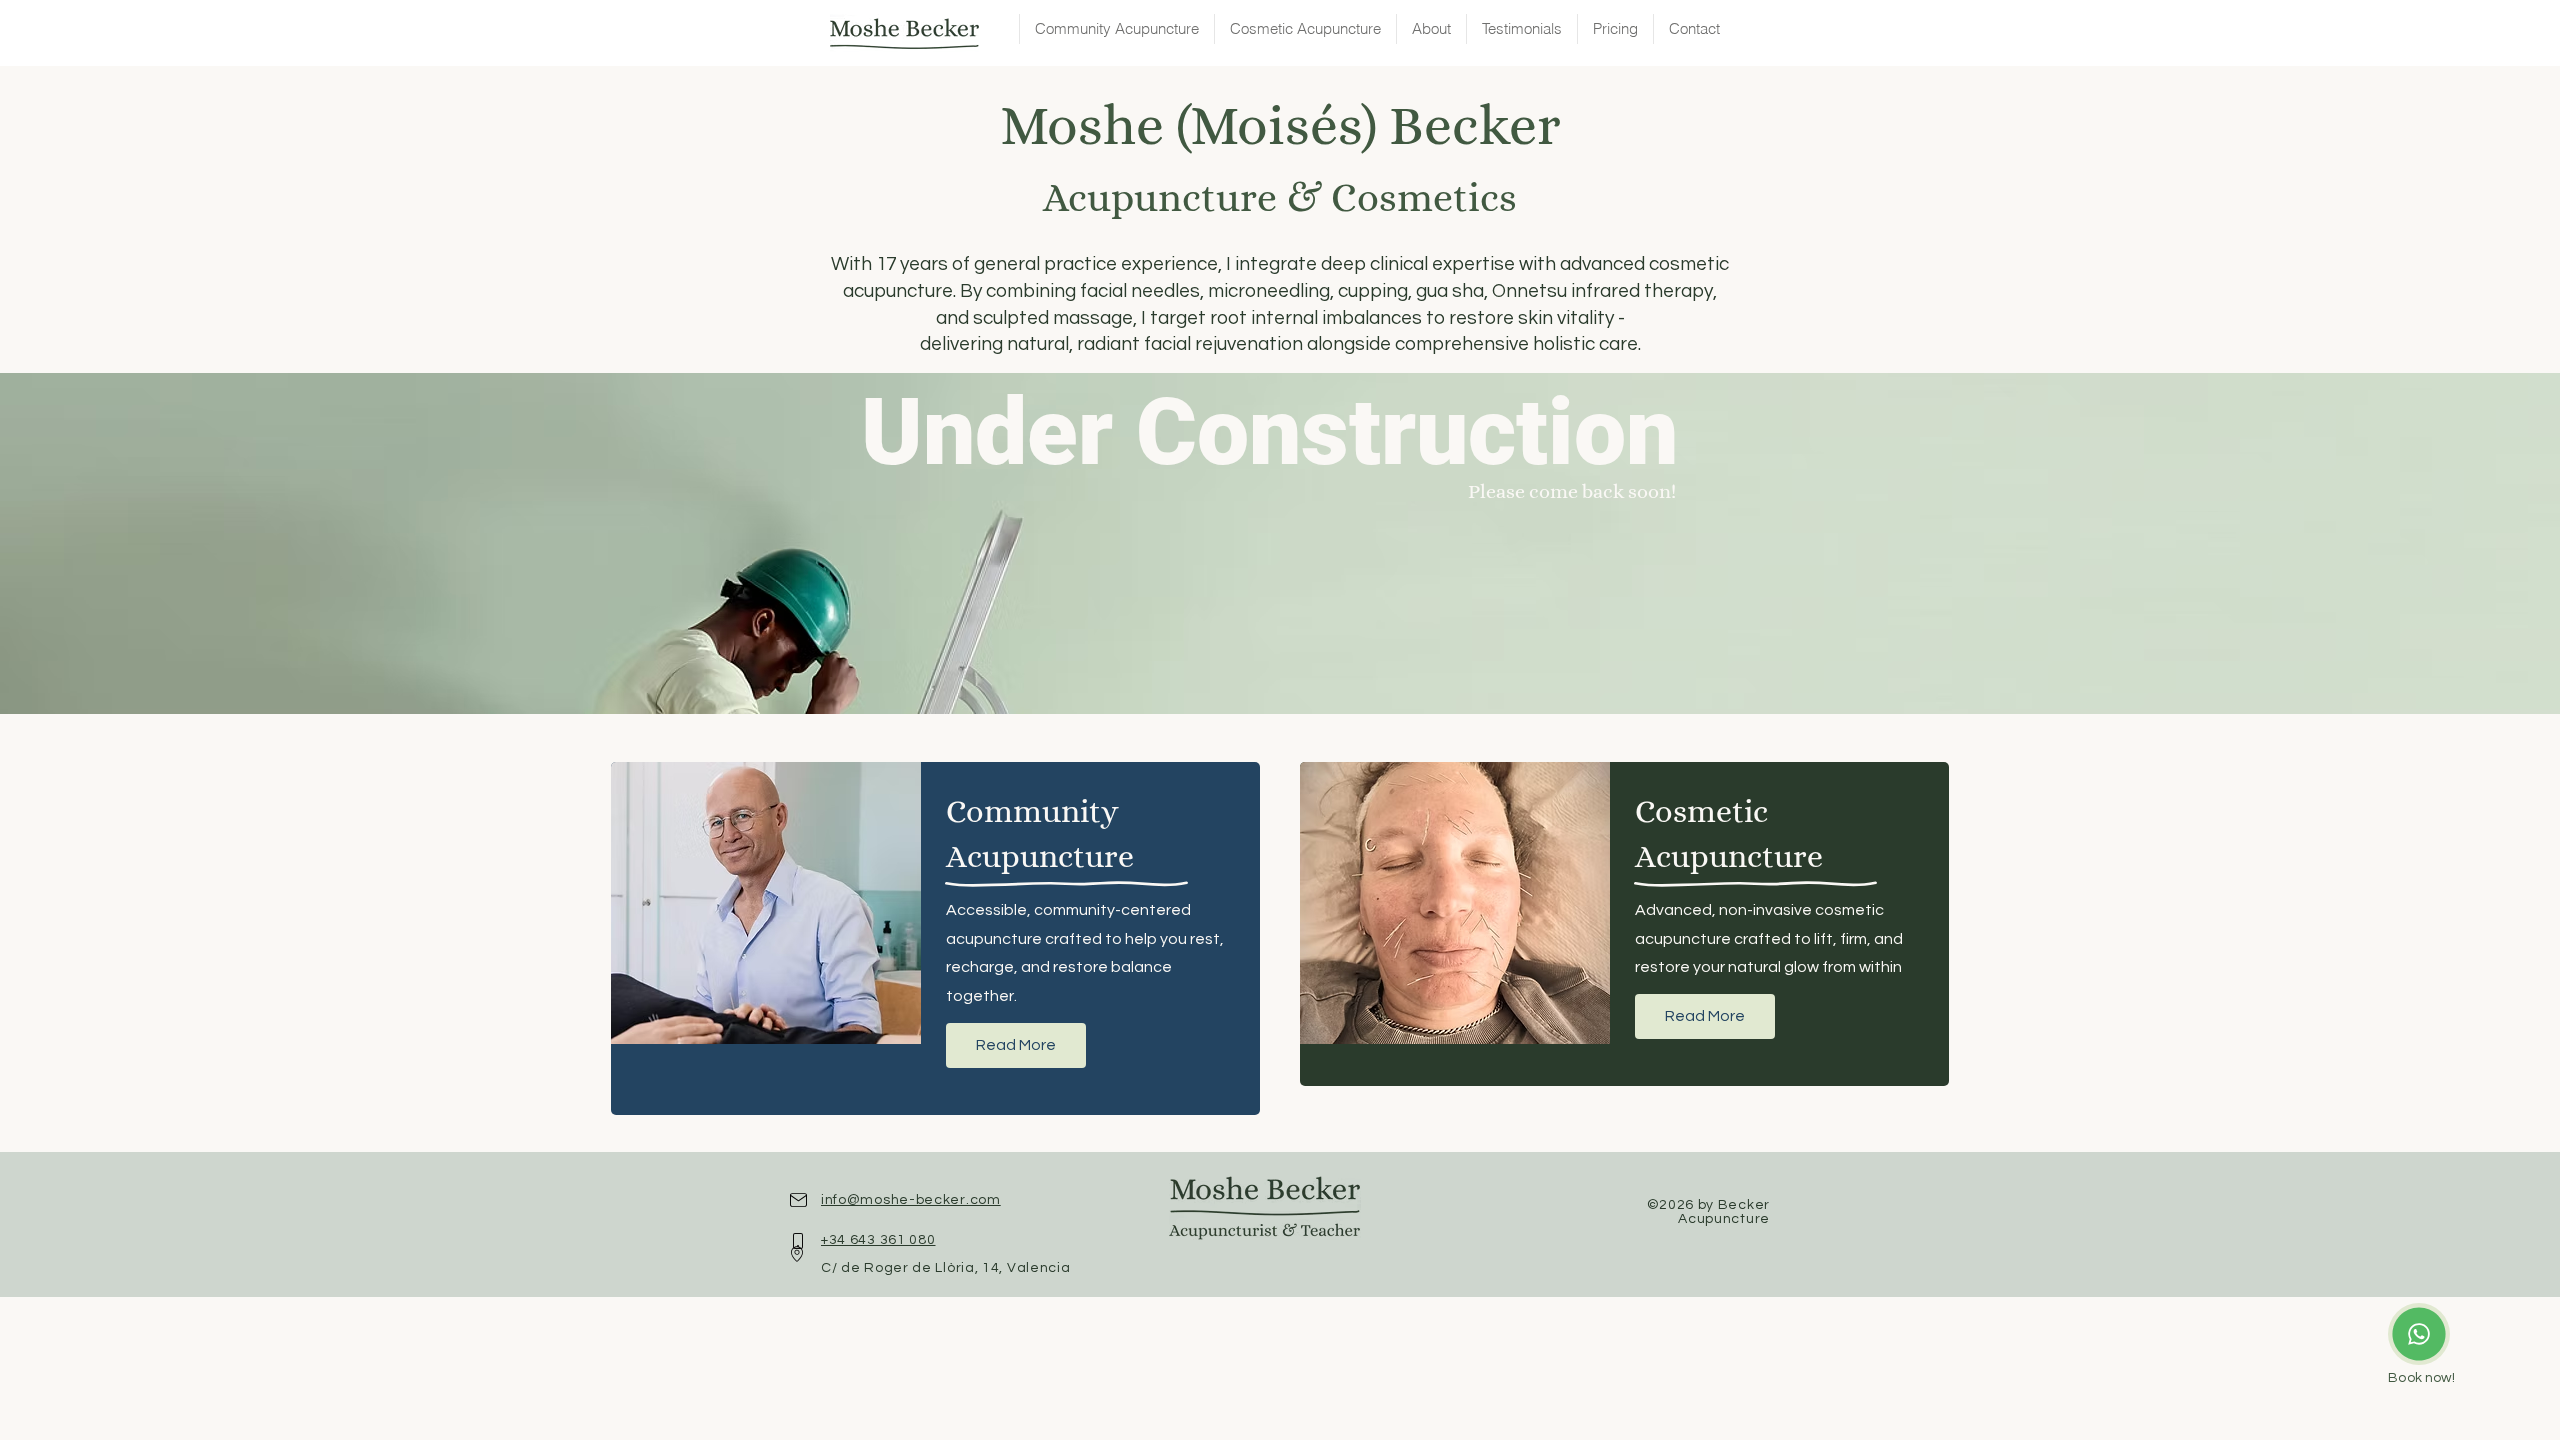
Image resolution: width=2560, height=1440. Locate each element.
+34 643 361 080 (878, 1240)
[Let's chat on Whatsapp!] (2419, 1334)
